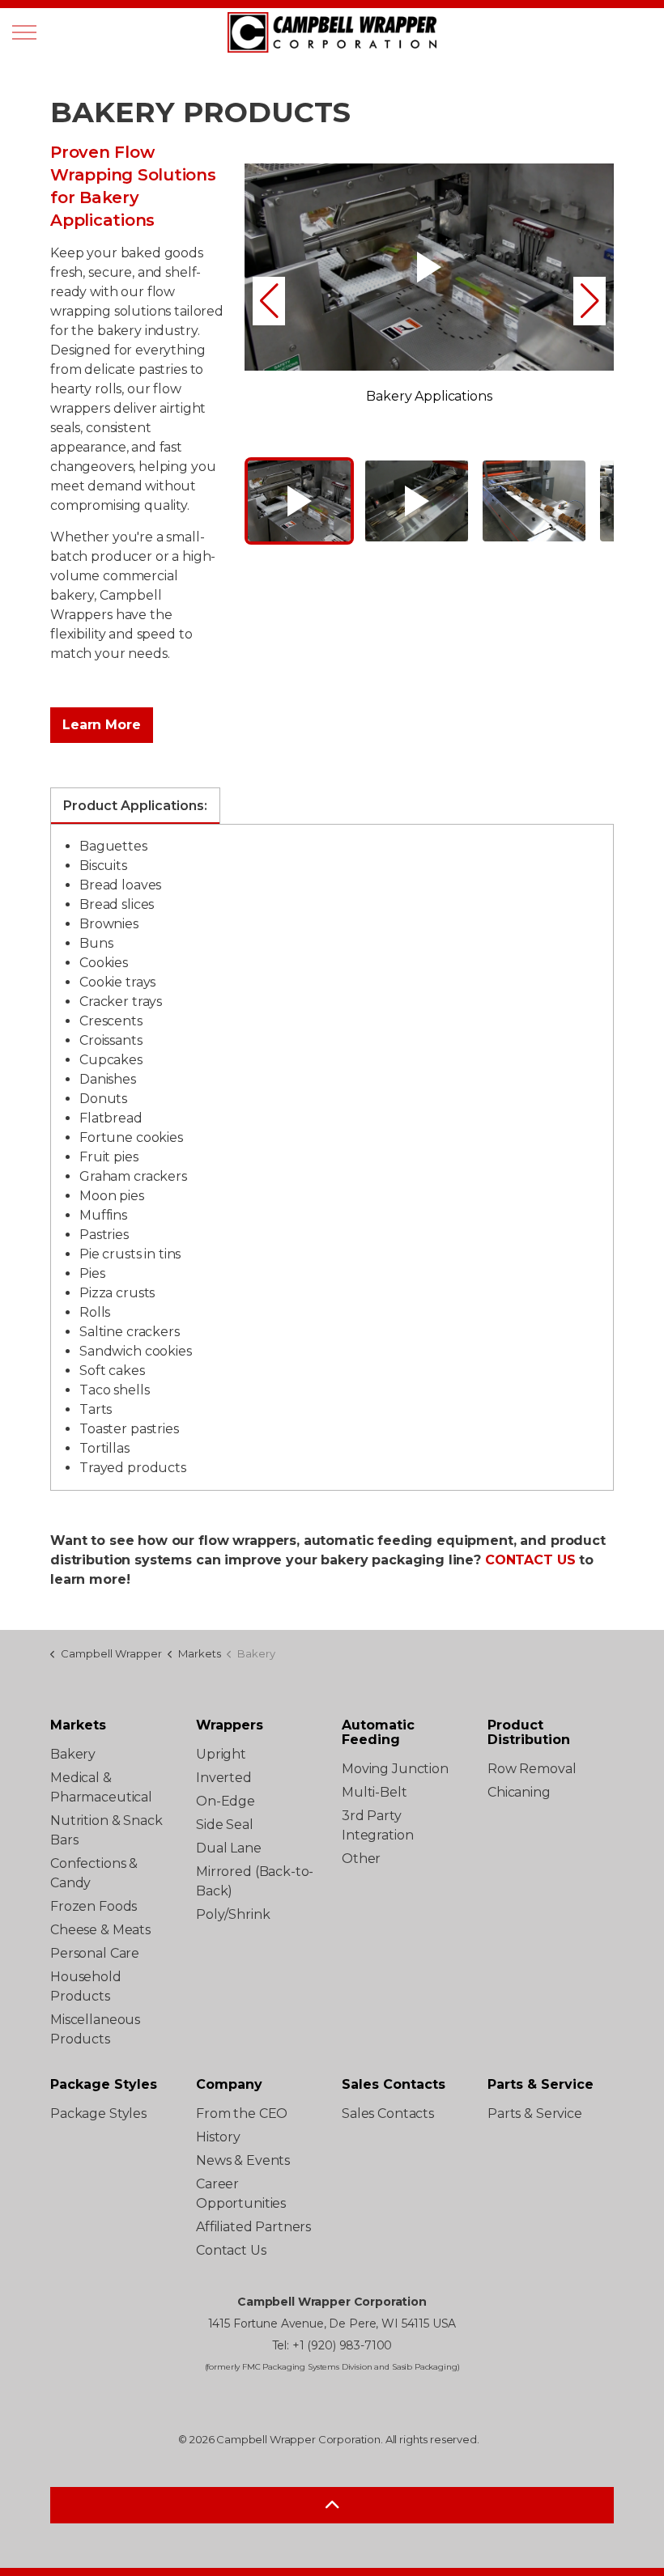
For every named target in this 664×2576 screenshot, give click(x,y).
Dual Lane (229, 1848)
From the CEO (242, 2113)
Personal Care (95, 1953)
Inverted (224, 1778)
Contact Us (231, 2250)
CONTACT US (530, 1560)
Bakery (73, 1754)
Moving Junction (395, 1769)
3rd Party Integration (377, 1825)
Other (361, 1859)
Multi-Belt (375, 1792)
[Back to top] (332, 2505)
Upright (221, 1754)
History (218, 2137)
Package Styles (98, 2113)
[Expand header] (24, 32)
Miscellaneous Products (95, 2029)
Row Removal (532, 1769)
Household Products (86, 1986)
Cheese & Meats (100, 1930)
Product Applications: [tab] (135, 806)
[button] (269, 301)
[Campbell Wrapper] (332, 32)
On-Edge (226, 1801)
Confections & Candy (94, 1873)
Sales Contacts (388, 2113)
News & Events (243, 2160)
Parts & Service (535, 2113)
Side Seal (225, 1825)
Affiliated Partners (253, 2227)
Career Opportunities (241, 2194)
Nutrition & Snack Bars (106, 1830)
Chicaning (519, 1792)
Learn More (102, 725)
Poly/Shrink (233, 1914)
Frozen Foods (94, 1906)
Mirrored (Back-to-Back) (255, 1881)
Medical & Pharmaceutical (101, 1787)
